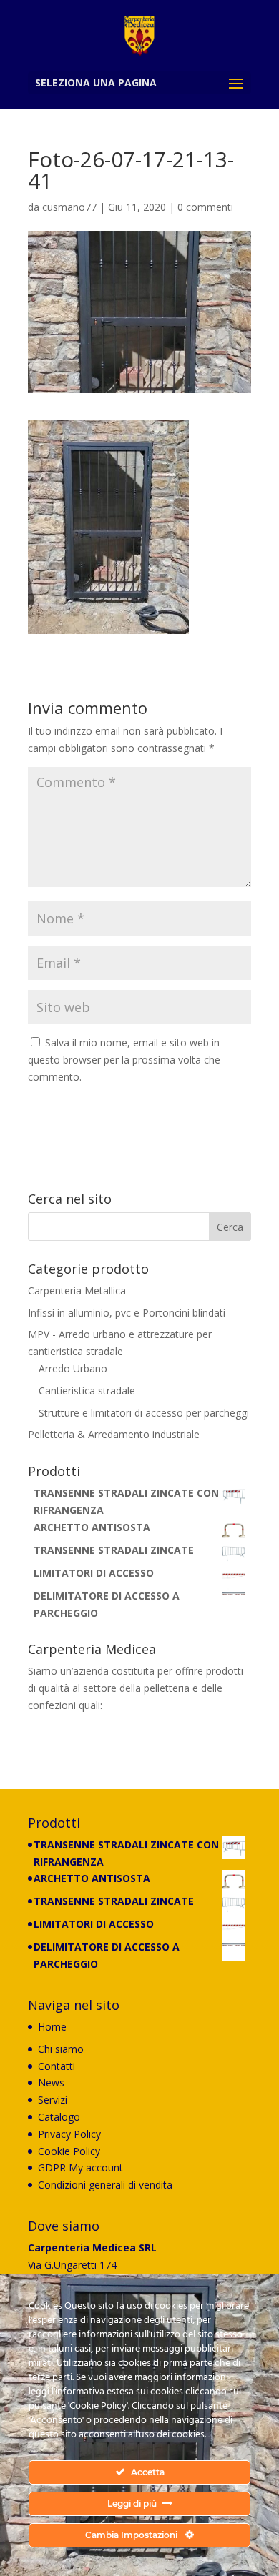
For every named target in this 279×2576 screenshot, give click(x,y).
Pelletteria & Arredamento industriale (114, 1434)
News (51, 2082)
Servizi (53, 2100)
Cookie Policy (69, 2151)
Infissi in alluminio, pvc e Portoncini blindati (127, 1313)
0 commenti (205, 207)
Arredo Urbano (73, 1368)
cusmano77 (69, 207)
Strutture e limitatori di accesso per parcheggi (144, 1413)
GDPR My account (80, 2168)
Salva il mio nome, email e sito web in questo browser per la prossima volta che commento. (124, 1060)
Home (52, 2027)
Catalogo (59, 2117)
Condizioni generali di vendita (105, 2185)
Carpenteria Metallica (77, 1291)
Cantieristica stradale (87, 1391)
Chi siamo (61, 2049)
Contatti (57, 2066)
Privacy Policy (69, 2134)
